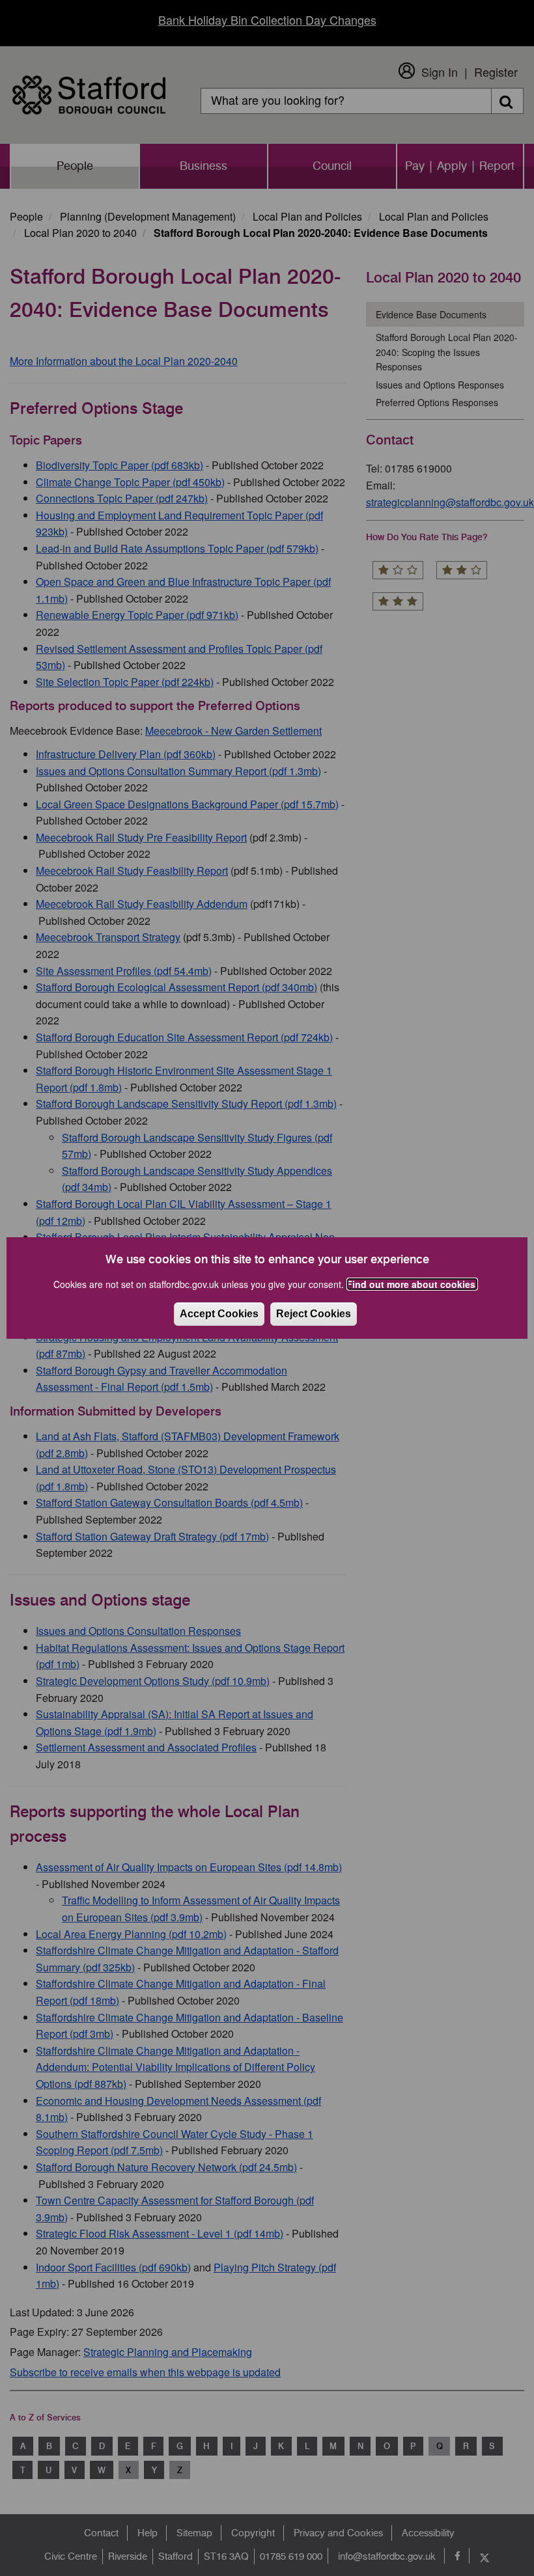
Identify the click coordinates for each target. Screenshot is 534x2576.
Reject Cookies (314, 1314)
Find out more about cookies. (412, 1284)
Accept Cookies (219, 1314)
